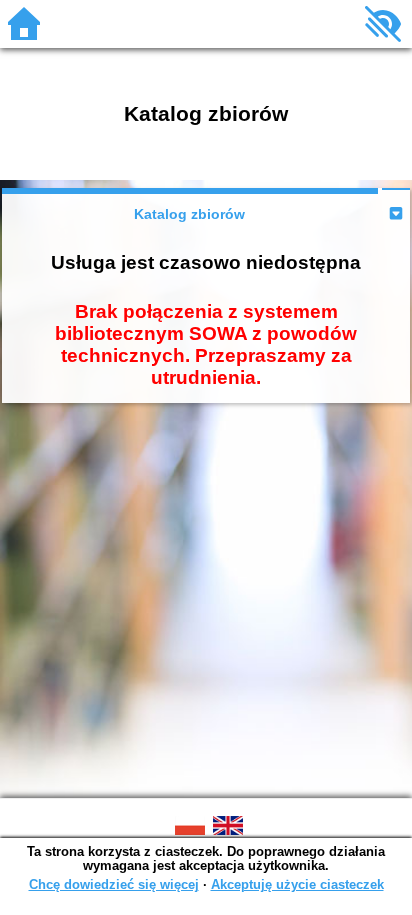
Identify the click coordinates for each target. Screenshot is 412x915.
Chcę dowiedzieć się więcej (114, 884)
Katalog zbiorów (189, 214)
